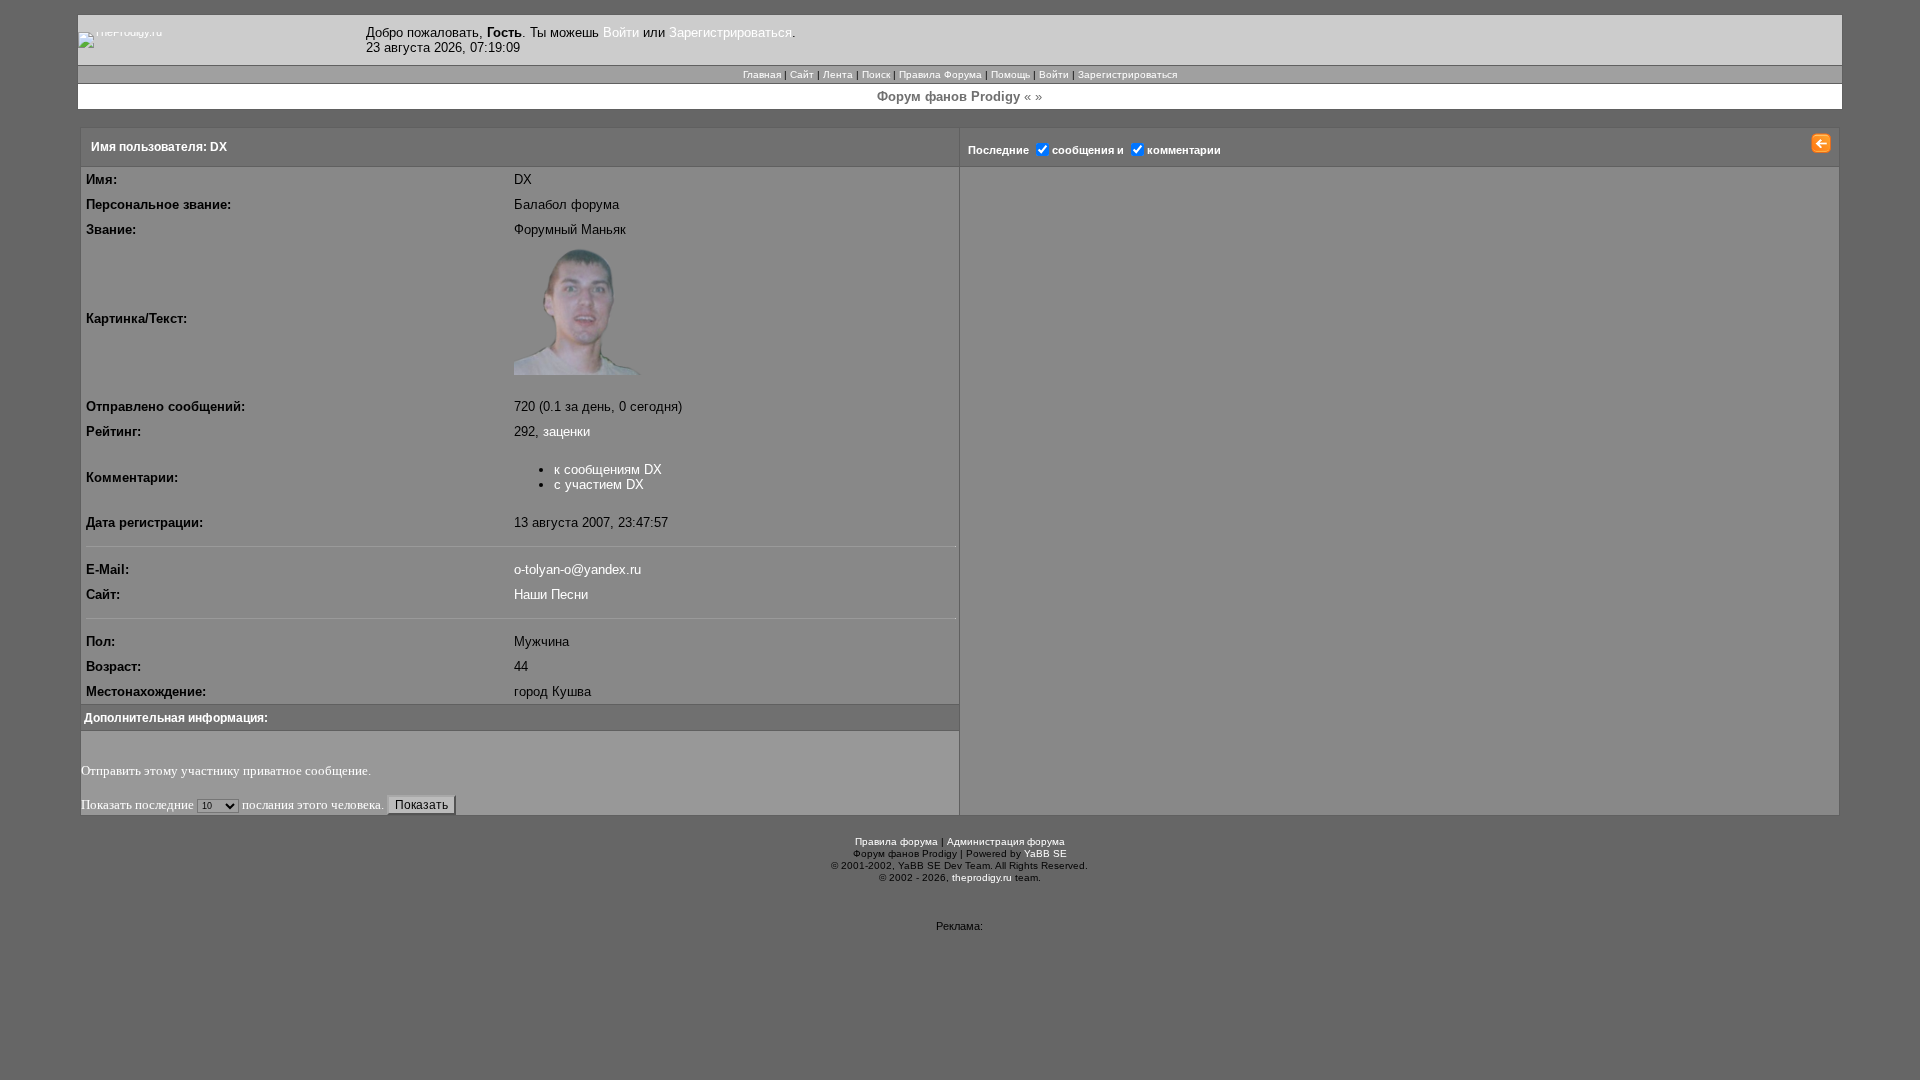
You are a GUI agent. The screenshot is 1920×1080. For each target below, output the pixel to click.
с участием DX (599, 484)
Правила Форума (940, 74)
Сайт (802, 74)
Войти (621, 32)
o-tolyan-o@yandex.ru (577, 569)
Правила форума (896, 841)
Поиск (876, 74)
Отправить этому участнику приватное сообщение (224, 770)
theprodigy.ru (982, 877)
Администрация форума (1006, 841)
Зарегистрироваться (730, 32)
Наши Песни (551, 594)
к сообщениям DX (608, 469)
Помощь (1010, 74)
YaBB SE (1045, 853)
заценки (566, 431)
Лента (838, 74)
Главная (762, 74)
